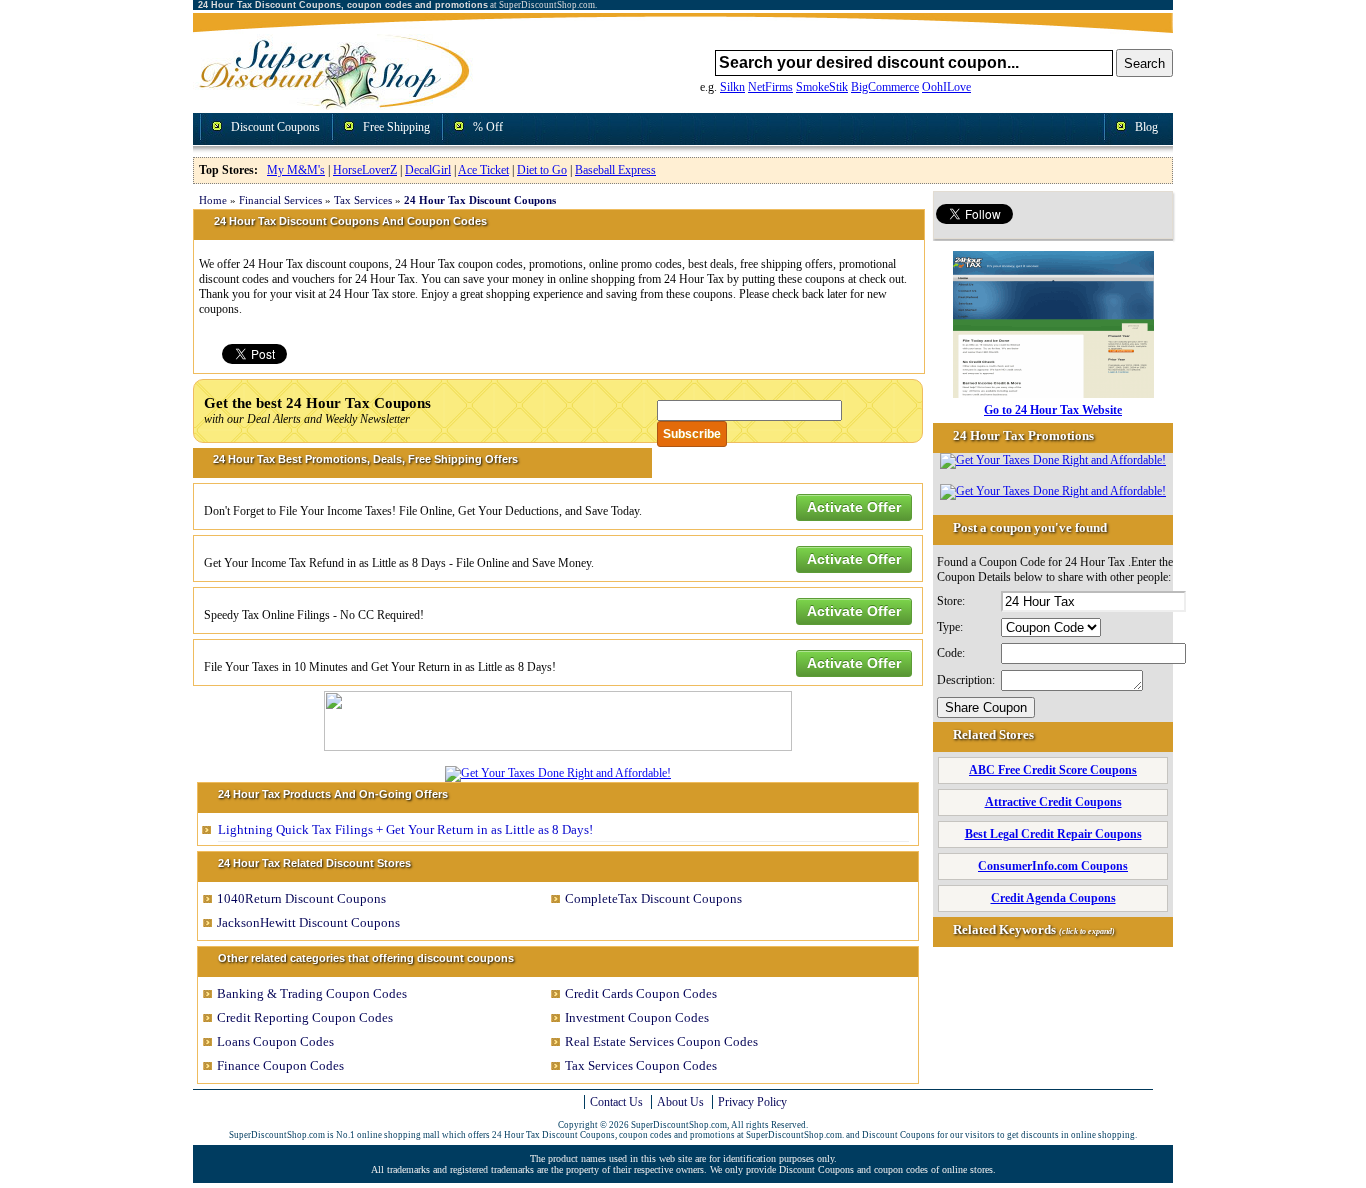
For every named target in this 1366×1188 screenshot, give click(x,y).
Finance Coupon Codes (280, 1065)
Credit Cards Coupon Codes (641, 993)
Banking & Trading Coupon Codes (312, 993)
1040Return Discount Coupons (301, 898)
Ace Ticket (483, 170)
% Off (488, 127)
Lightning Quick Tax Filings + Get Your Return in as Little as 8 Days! (405, 829)
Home (213, 200)
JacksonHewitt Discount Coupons (308, 922)
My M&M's (296, 170)
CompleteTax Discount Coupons (653, 898)
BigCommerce (885, 87)
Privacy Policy (752, 1102)
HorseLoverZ (365, 170)
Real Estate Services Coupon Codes (661, 1041)
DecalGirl (428, 170)
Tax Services (363, 200)
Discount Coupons (275, 127)
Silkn (732, 87)
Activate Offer (854, 507)
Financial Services (280, 200)
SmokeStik (822, 87)
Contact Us (616, 1102)
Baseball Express (615, 170)
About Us (680, 1102)
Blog (1146, 127)
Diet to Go (542, 170)
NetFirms (770, 87)
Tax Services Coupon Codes (641, 1065)
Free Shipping (396, 127)
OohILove (946, 87)
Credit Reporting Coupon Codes (305, 1017)
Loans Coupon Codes (275, 1041)
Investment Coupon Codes (637, 1017)
